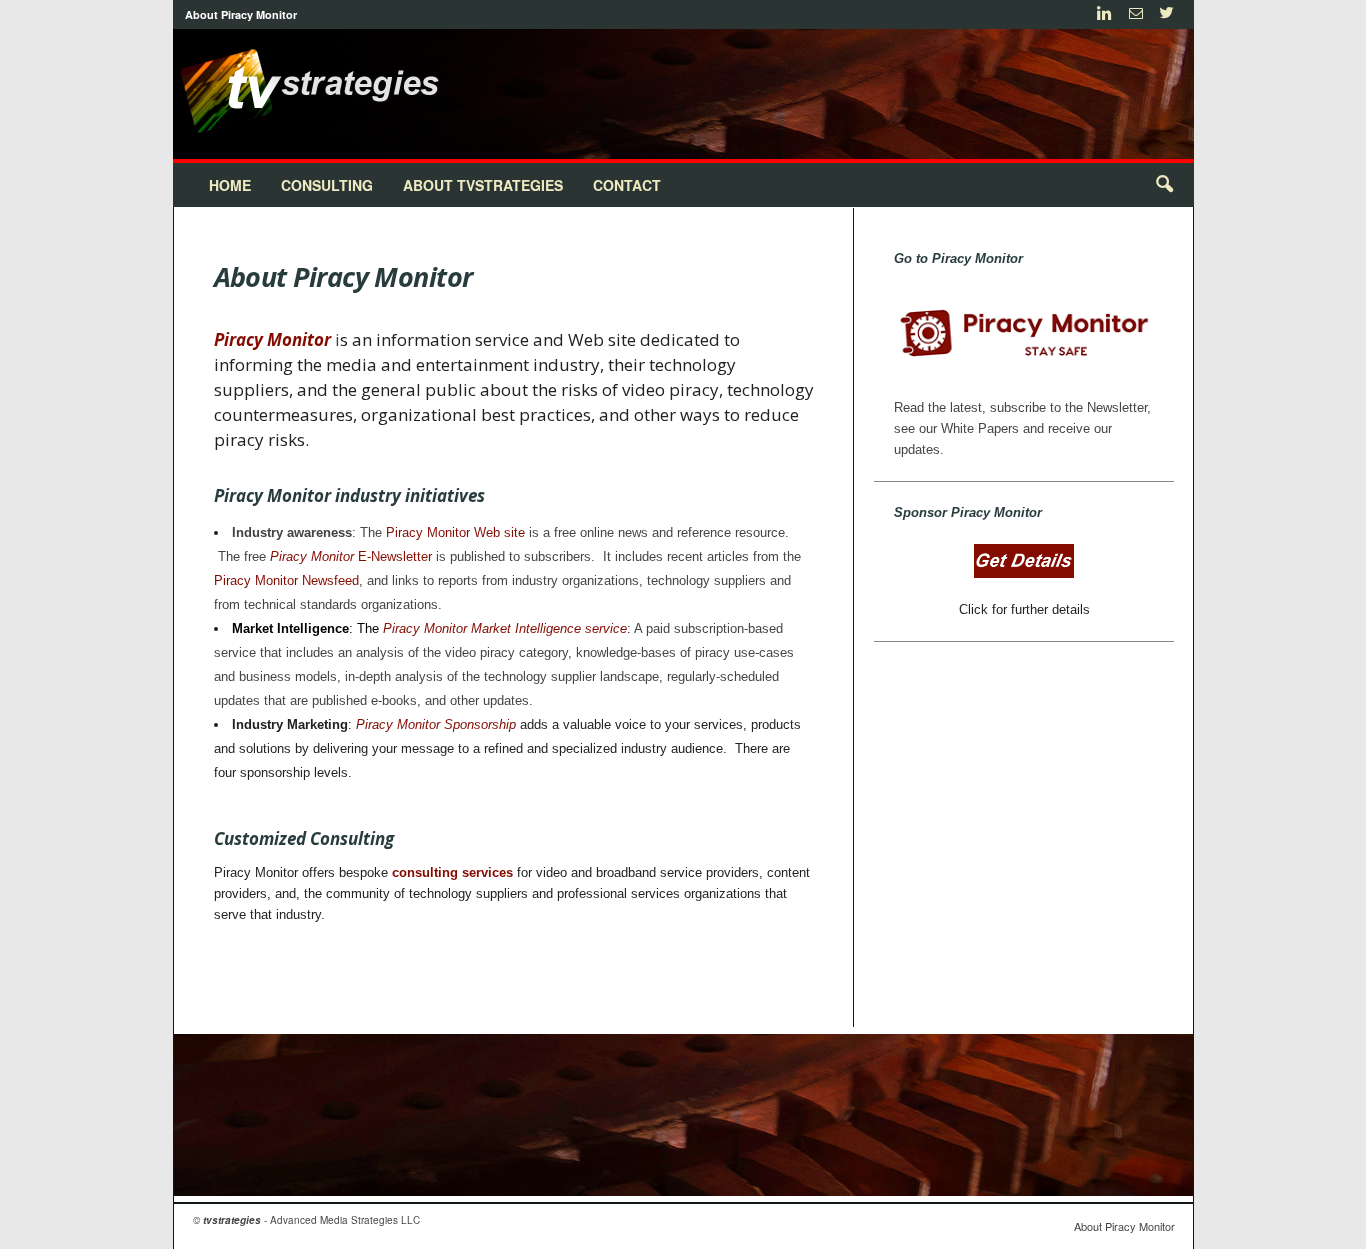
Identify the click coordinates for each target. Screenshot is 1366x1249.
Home (230, 185)
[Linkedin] (1105, 14)
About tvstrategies (483, 185)
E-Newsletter (351, 556)
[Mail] (1136, 14)
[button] (1164, 185)
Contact (627, 185)
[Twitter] (1167, 14)
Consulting (327, 185)
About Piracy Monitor (241, 14)
